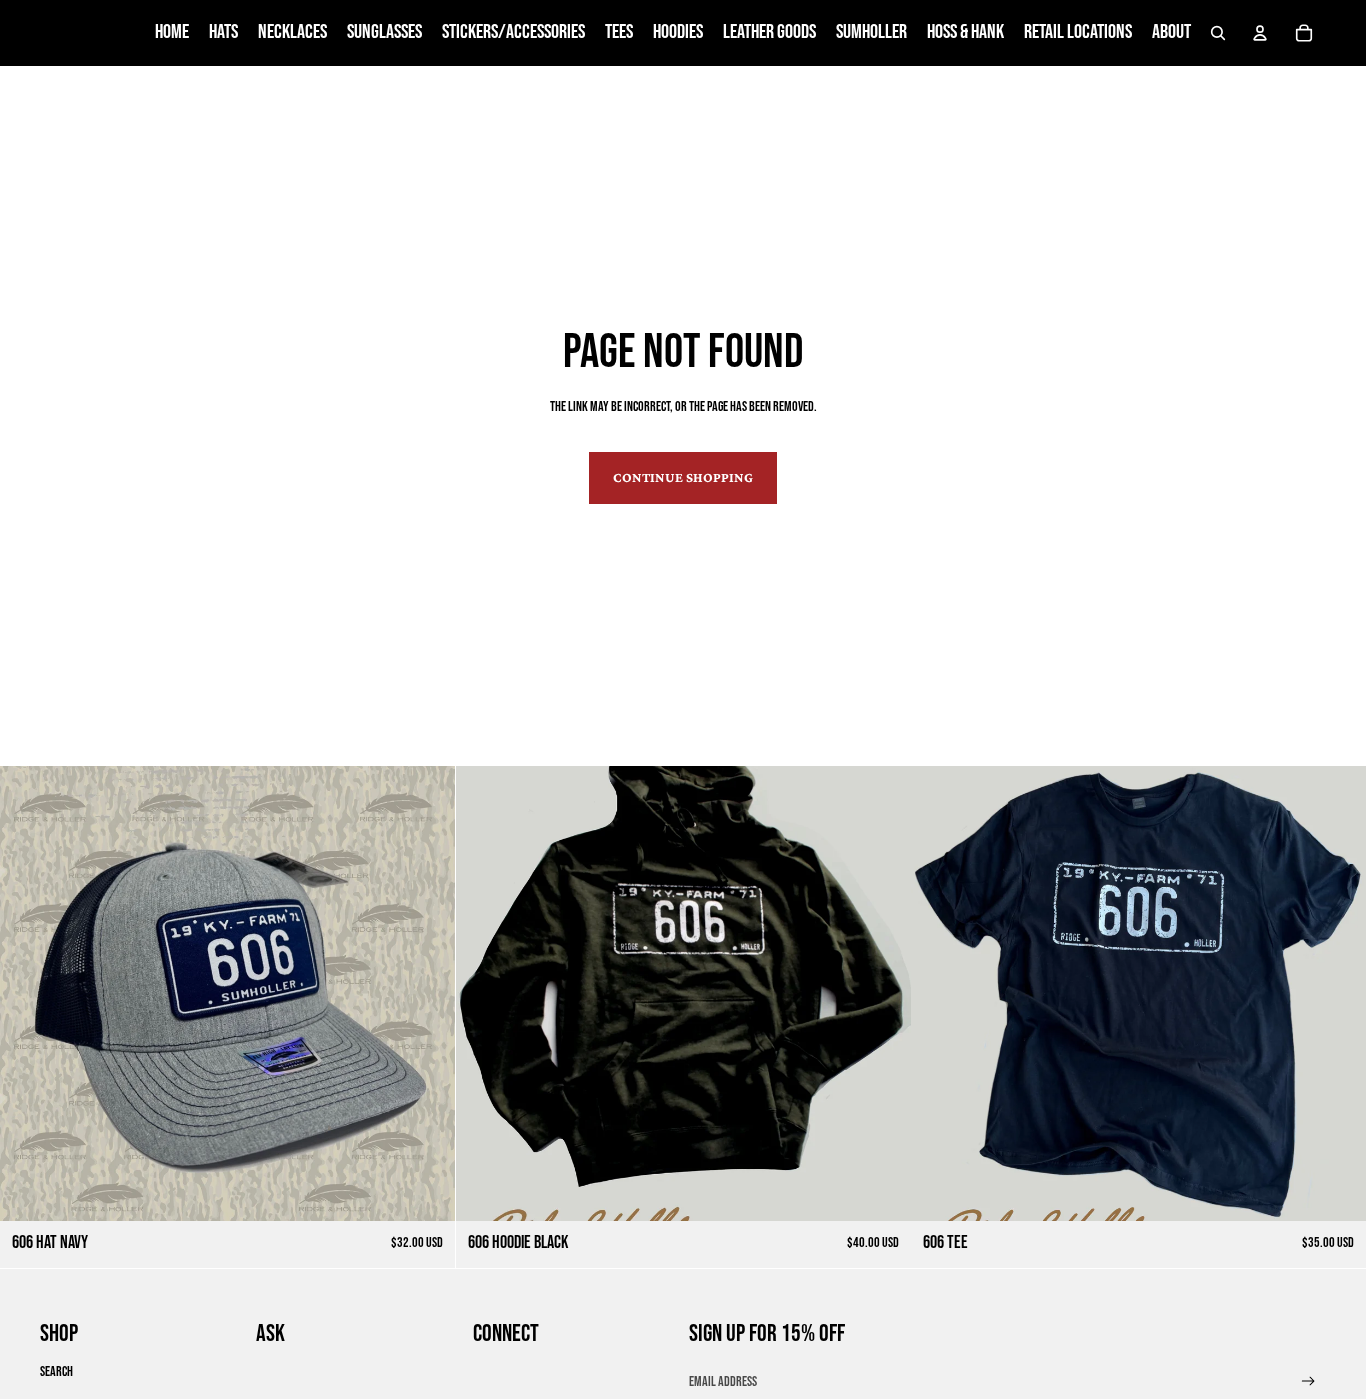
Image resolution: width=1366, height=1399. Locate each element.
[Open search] (1218, 33)
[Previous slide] (30, 993)
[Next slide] (425, 993)
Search (56, 1371)
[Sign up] (1308, 1381)
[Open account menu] (1260, 33)
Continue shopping (683, 477)
